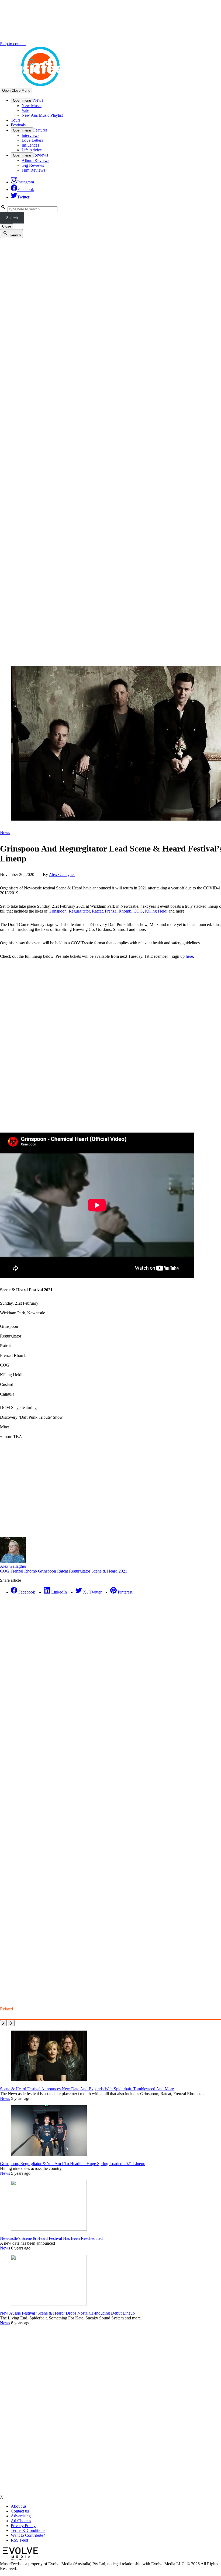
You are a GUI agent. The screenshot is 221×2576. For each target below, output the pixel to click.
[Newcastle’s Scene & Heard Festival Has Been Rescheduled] (49, 2229)
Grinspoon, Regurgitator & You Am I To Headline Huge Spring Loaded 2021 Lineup (73, 2164)
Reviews (41, 155)
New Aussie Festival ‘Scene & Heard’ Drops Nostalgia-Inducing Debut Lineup (67, 2313)
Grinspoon (58, 911)
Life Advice (32, 150)
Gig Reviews (33, 165)
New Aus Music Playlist (42, 115)
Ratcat (97, 911)
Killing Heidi (156, 911)
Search (12, 218)
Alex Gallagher (62, 874)
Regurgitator (79, 911)
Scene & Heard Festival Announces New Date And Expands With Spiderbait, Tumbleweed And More (87, 2089)
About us (19, 2506)
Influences (30, 145)
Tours (16, 120)
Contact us (20, 2511)
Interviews (30, 135)
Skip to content (13, 44)
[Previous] (3, 2023)
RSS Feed (19, 2540)
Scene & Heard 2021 (109, 1571)
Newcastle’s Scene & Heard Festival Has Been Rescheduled (51, 2238)
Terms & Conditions (28, 2530)
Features (40, 130)
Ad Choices (21, 2521)
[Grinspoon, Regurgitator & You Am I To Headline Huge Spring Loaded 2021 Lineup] (49, 2154)
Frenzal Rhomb (118, 911)
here (189, 956)
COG (138, 911)
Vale (25, 110)
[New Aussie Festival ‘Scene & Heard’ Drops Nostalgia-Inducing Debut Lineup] (49, 2304)
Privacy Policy (23, 2526)
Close (7, 226)
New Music (32, 106)
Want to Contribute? (28, 2535)
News (38, 100)
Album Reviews (35, 160)
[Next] (11, 2023)
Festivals (18, 125)
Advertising (21, 2516)
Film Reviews (33, 170)
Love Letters (32, 140)
